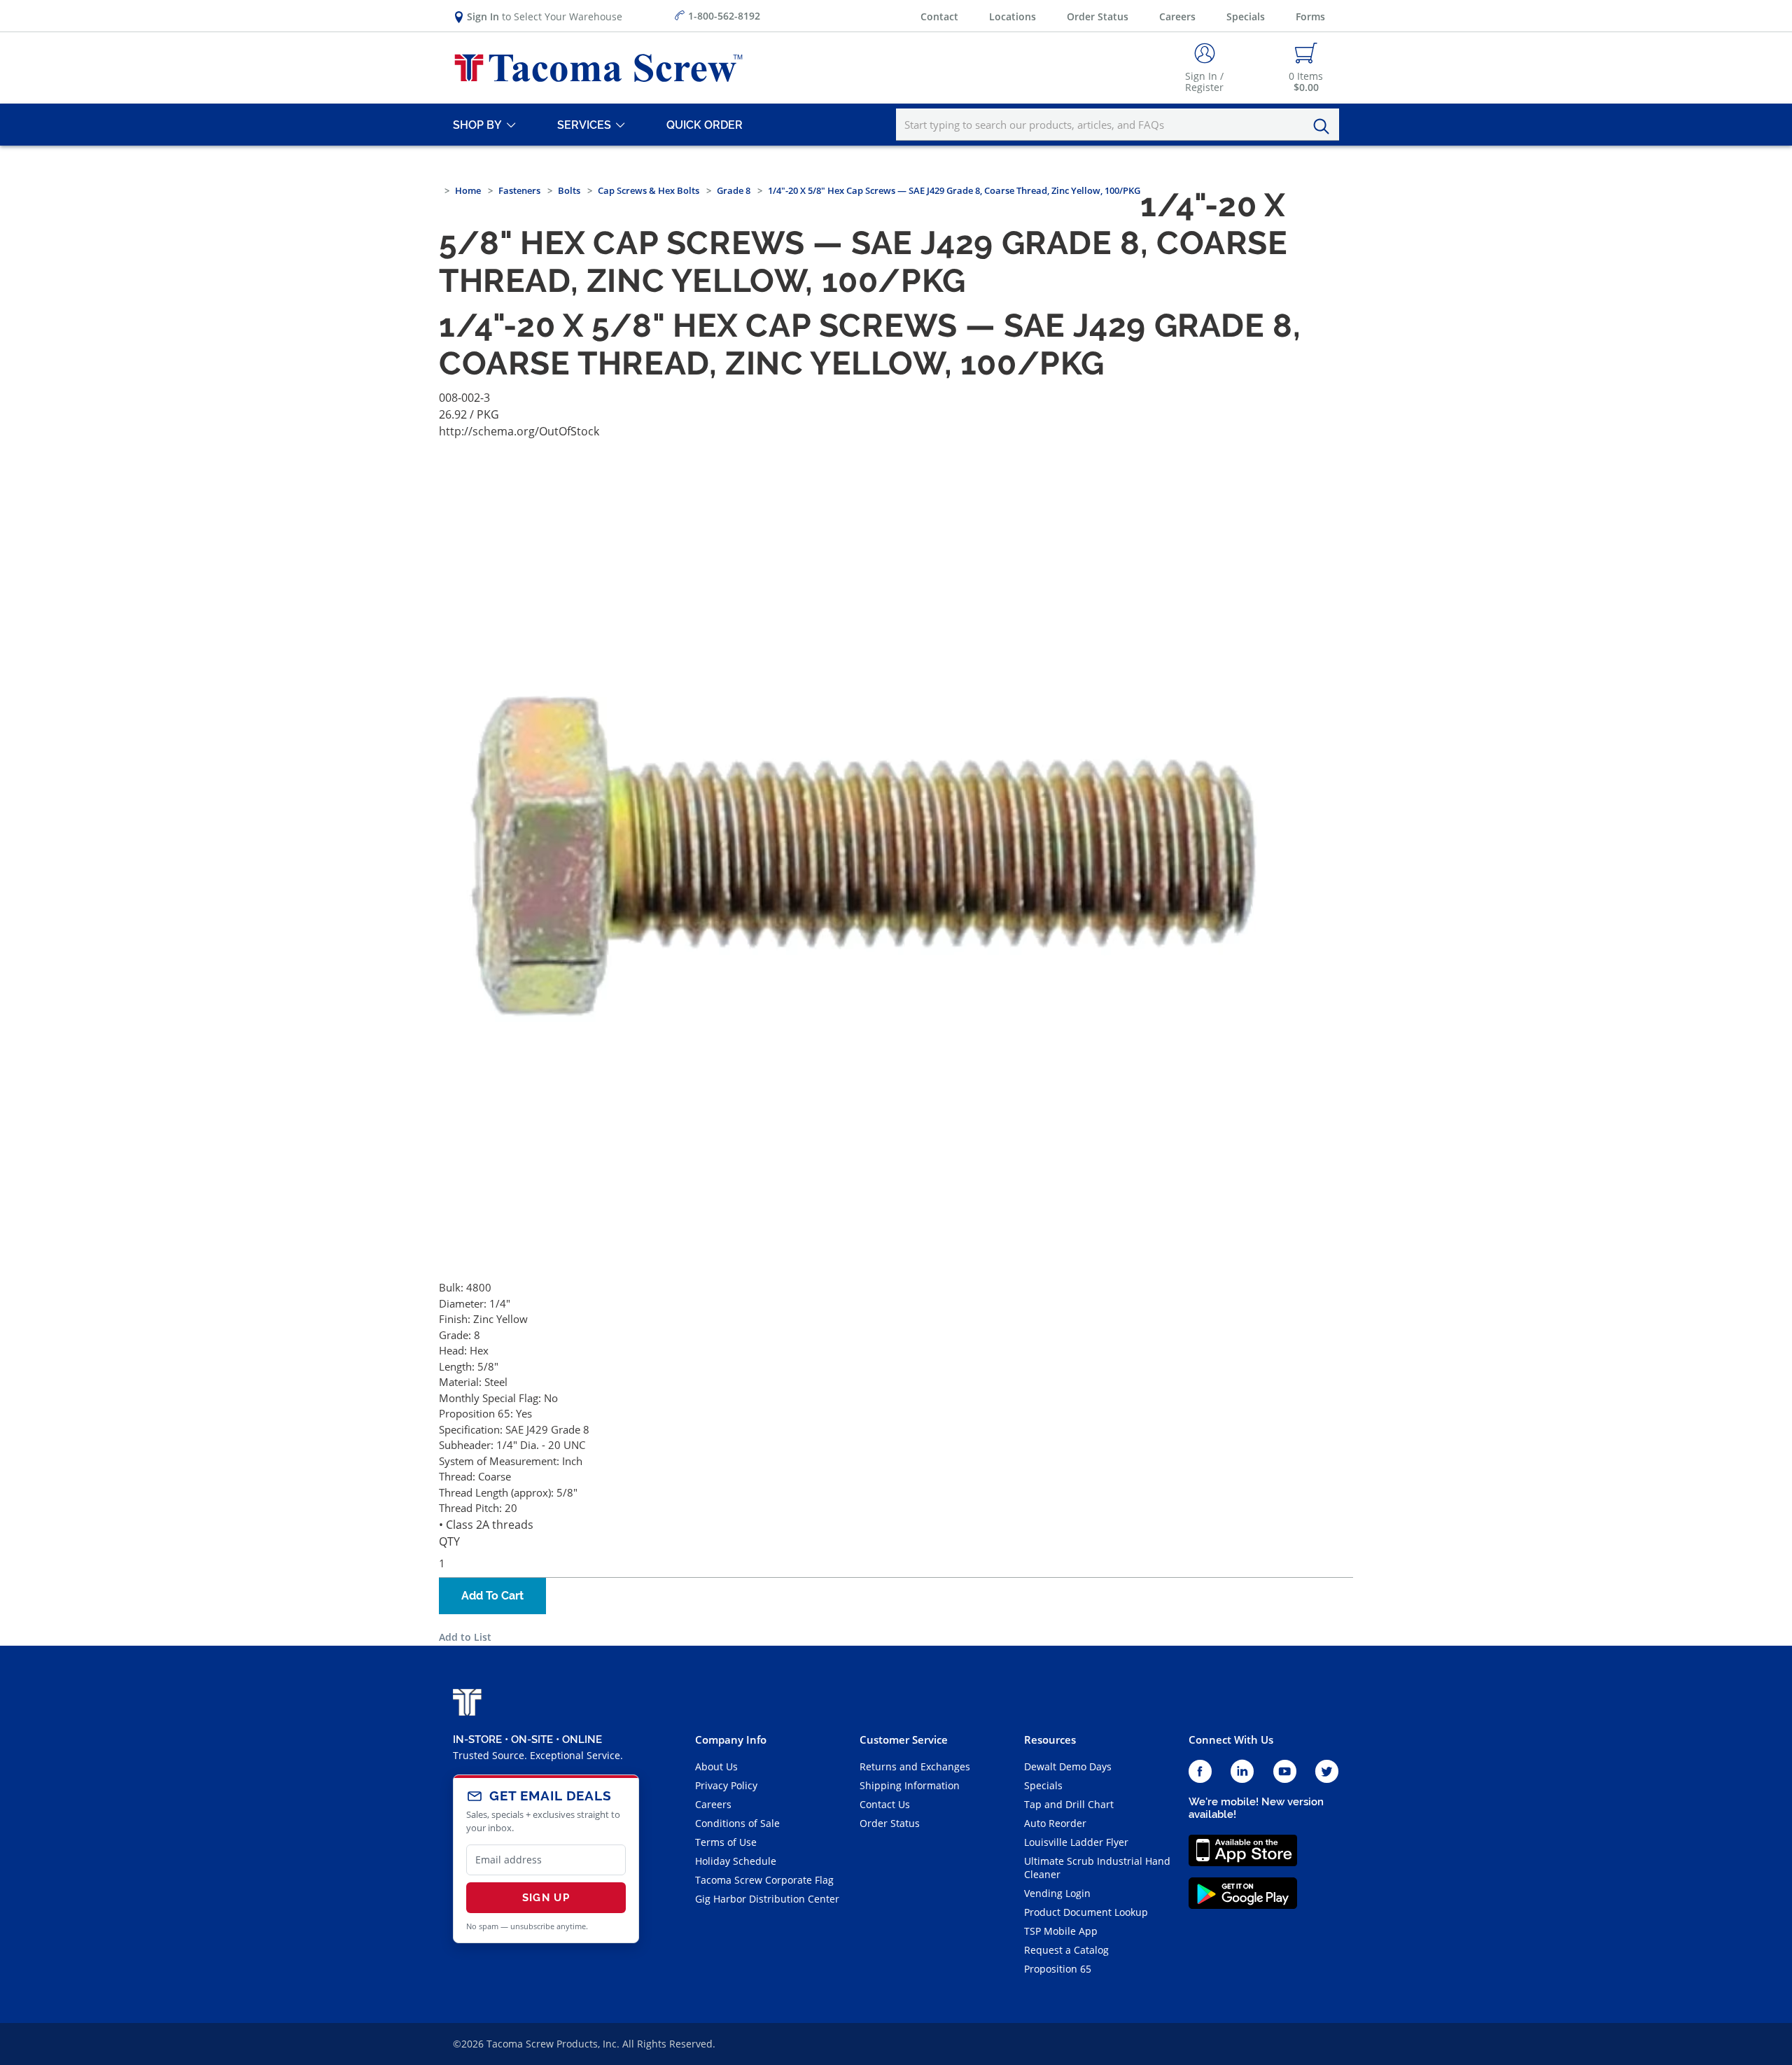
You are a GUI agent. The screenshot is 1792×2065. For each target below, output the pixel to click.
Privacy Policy (726, 1785)
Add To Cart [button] (492, 1596)
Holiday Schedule (736, 1861)
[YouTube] (1285, 1772)
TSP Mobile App (1061, 1931)
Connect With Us (1231, 1739)
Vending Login (1057, 1893)
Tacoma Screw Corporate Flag (764, 1880)
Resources (1050, 1739)
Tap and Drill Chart (1069, 1804)
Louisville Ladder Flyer (1076, 1842)
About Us (716, 1766)
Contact (939, 16)
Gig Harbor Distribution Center (767, 1899)
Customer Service (904, 1739)
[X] (1327, 1772)
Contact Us (885, 1804)
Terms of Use (726, 1842)
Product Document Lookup (1086, 1912)
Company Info (731, 1739)
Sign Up (546, 1898)
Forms (1310, 16)
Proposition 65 (1058, 1969)
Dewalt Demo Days (1068, 1766)
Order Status (1098, 16)
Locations (1013, 16)
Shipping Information (910, 1785)
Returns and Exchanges (915, 1766)
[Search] (1325, 127)
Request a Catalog (1066, 1950)
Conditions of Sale (737, 1823)
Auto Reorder (1055, 1823)
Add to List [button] (465, 1637)
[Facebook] (1200, 1772)
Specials (1246, 16)
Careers (1177, 16)
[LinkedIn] (1242, 1772)
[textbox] (1118, 125)
